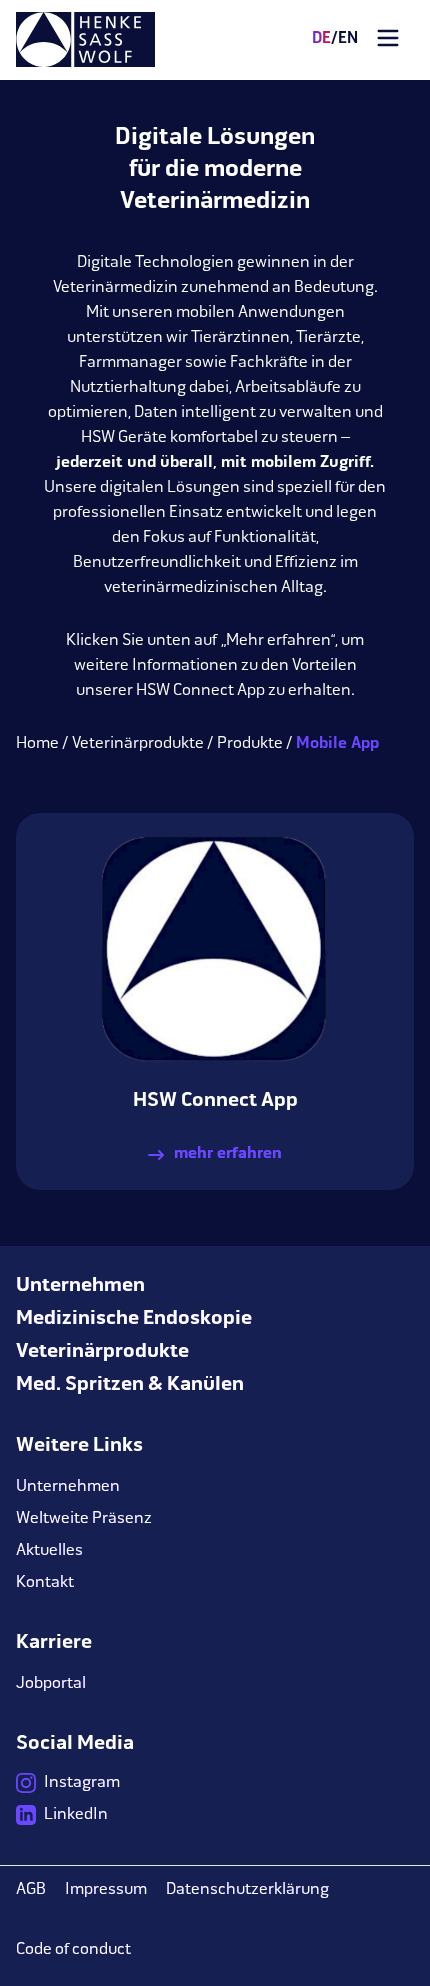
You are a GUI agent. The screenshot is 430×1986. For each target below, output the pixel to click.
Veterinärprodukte (138, 744)
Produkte (250, 744)
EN (344, 39)
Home (37, 744)
